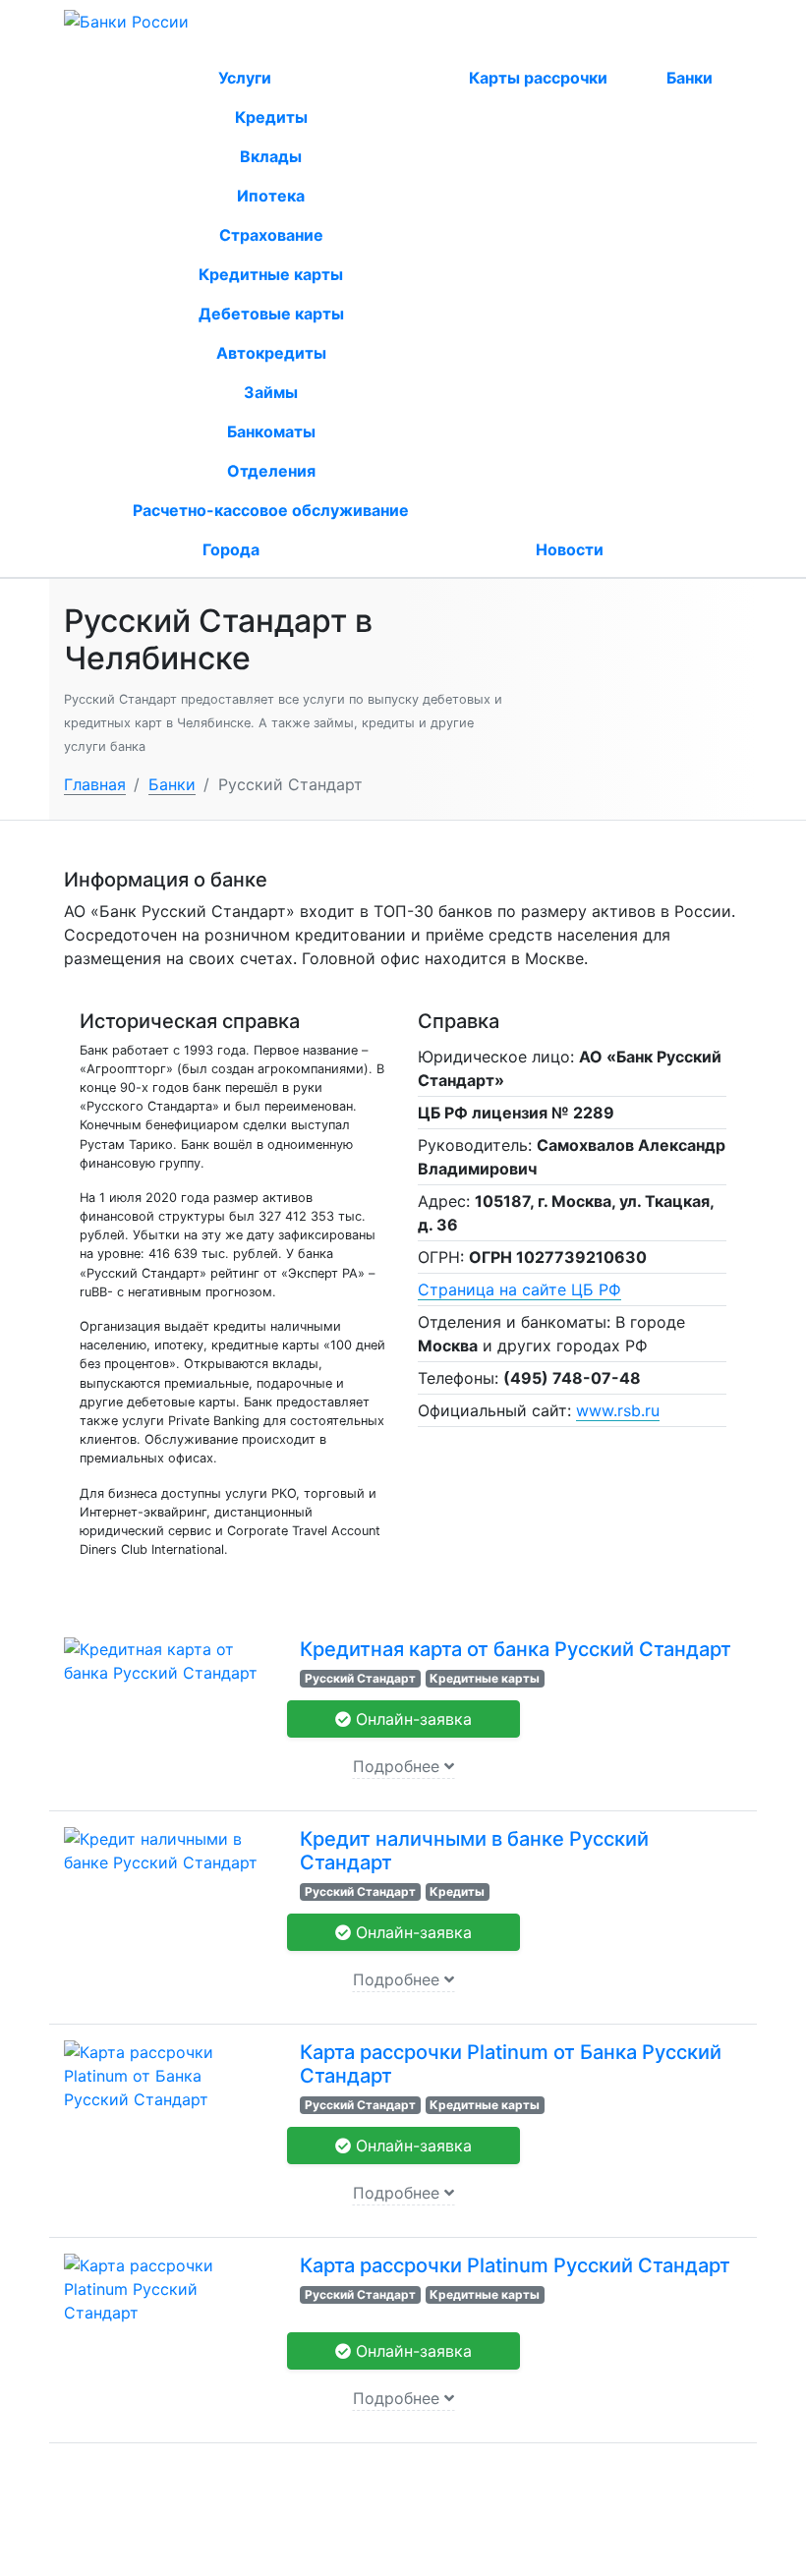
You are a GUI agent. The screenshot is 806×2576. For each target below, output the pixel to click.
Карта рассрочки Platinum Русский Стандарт (515, 2265)
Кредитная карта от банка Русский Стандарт (516, 1649)
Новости (570, 549)
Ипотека (271, 196)
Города (231, 549)
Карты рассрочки (538, 78)
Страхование (271, 235)
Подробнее (399, 1766)
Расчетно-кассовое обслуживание (271, 510)
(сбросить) (278, 47)
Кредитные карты (271, 274)
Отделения (271, 471)
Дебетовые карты (271, 314)
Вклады (271, 156)
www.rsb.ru (618, 1410)
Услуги (247, 78)
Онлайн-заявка (411, 1719)
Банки (690, 78)
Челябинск (194, 47)
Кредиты (271, 117)
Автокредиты (271, 353)
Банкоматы (271, 431)
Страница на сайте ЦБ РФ (519, 1289)
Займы (271, 392)
